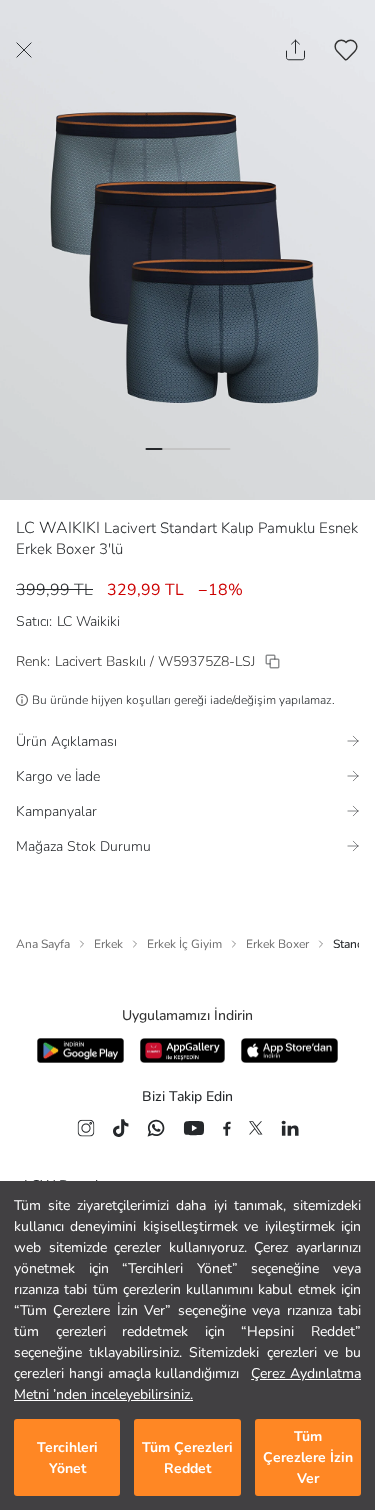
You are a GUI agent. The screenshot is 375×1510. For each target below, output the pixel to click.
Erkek (108, 944)
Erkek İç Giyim (184, 944)
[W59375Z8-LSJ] (272, 661)
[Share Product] (295, 50)
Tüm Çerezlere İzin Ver (308, 1457)
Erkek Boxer (277, 944)
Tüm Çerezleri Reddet (187, 1458)
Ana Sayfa (43, 944)
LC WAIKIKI (58, 528)
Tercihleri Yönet (67, 1458)
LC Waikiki (88, 621)
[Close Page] (24, 50)
